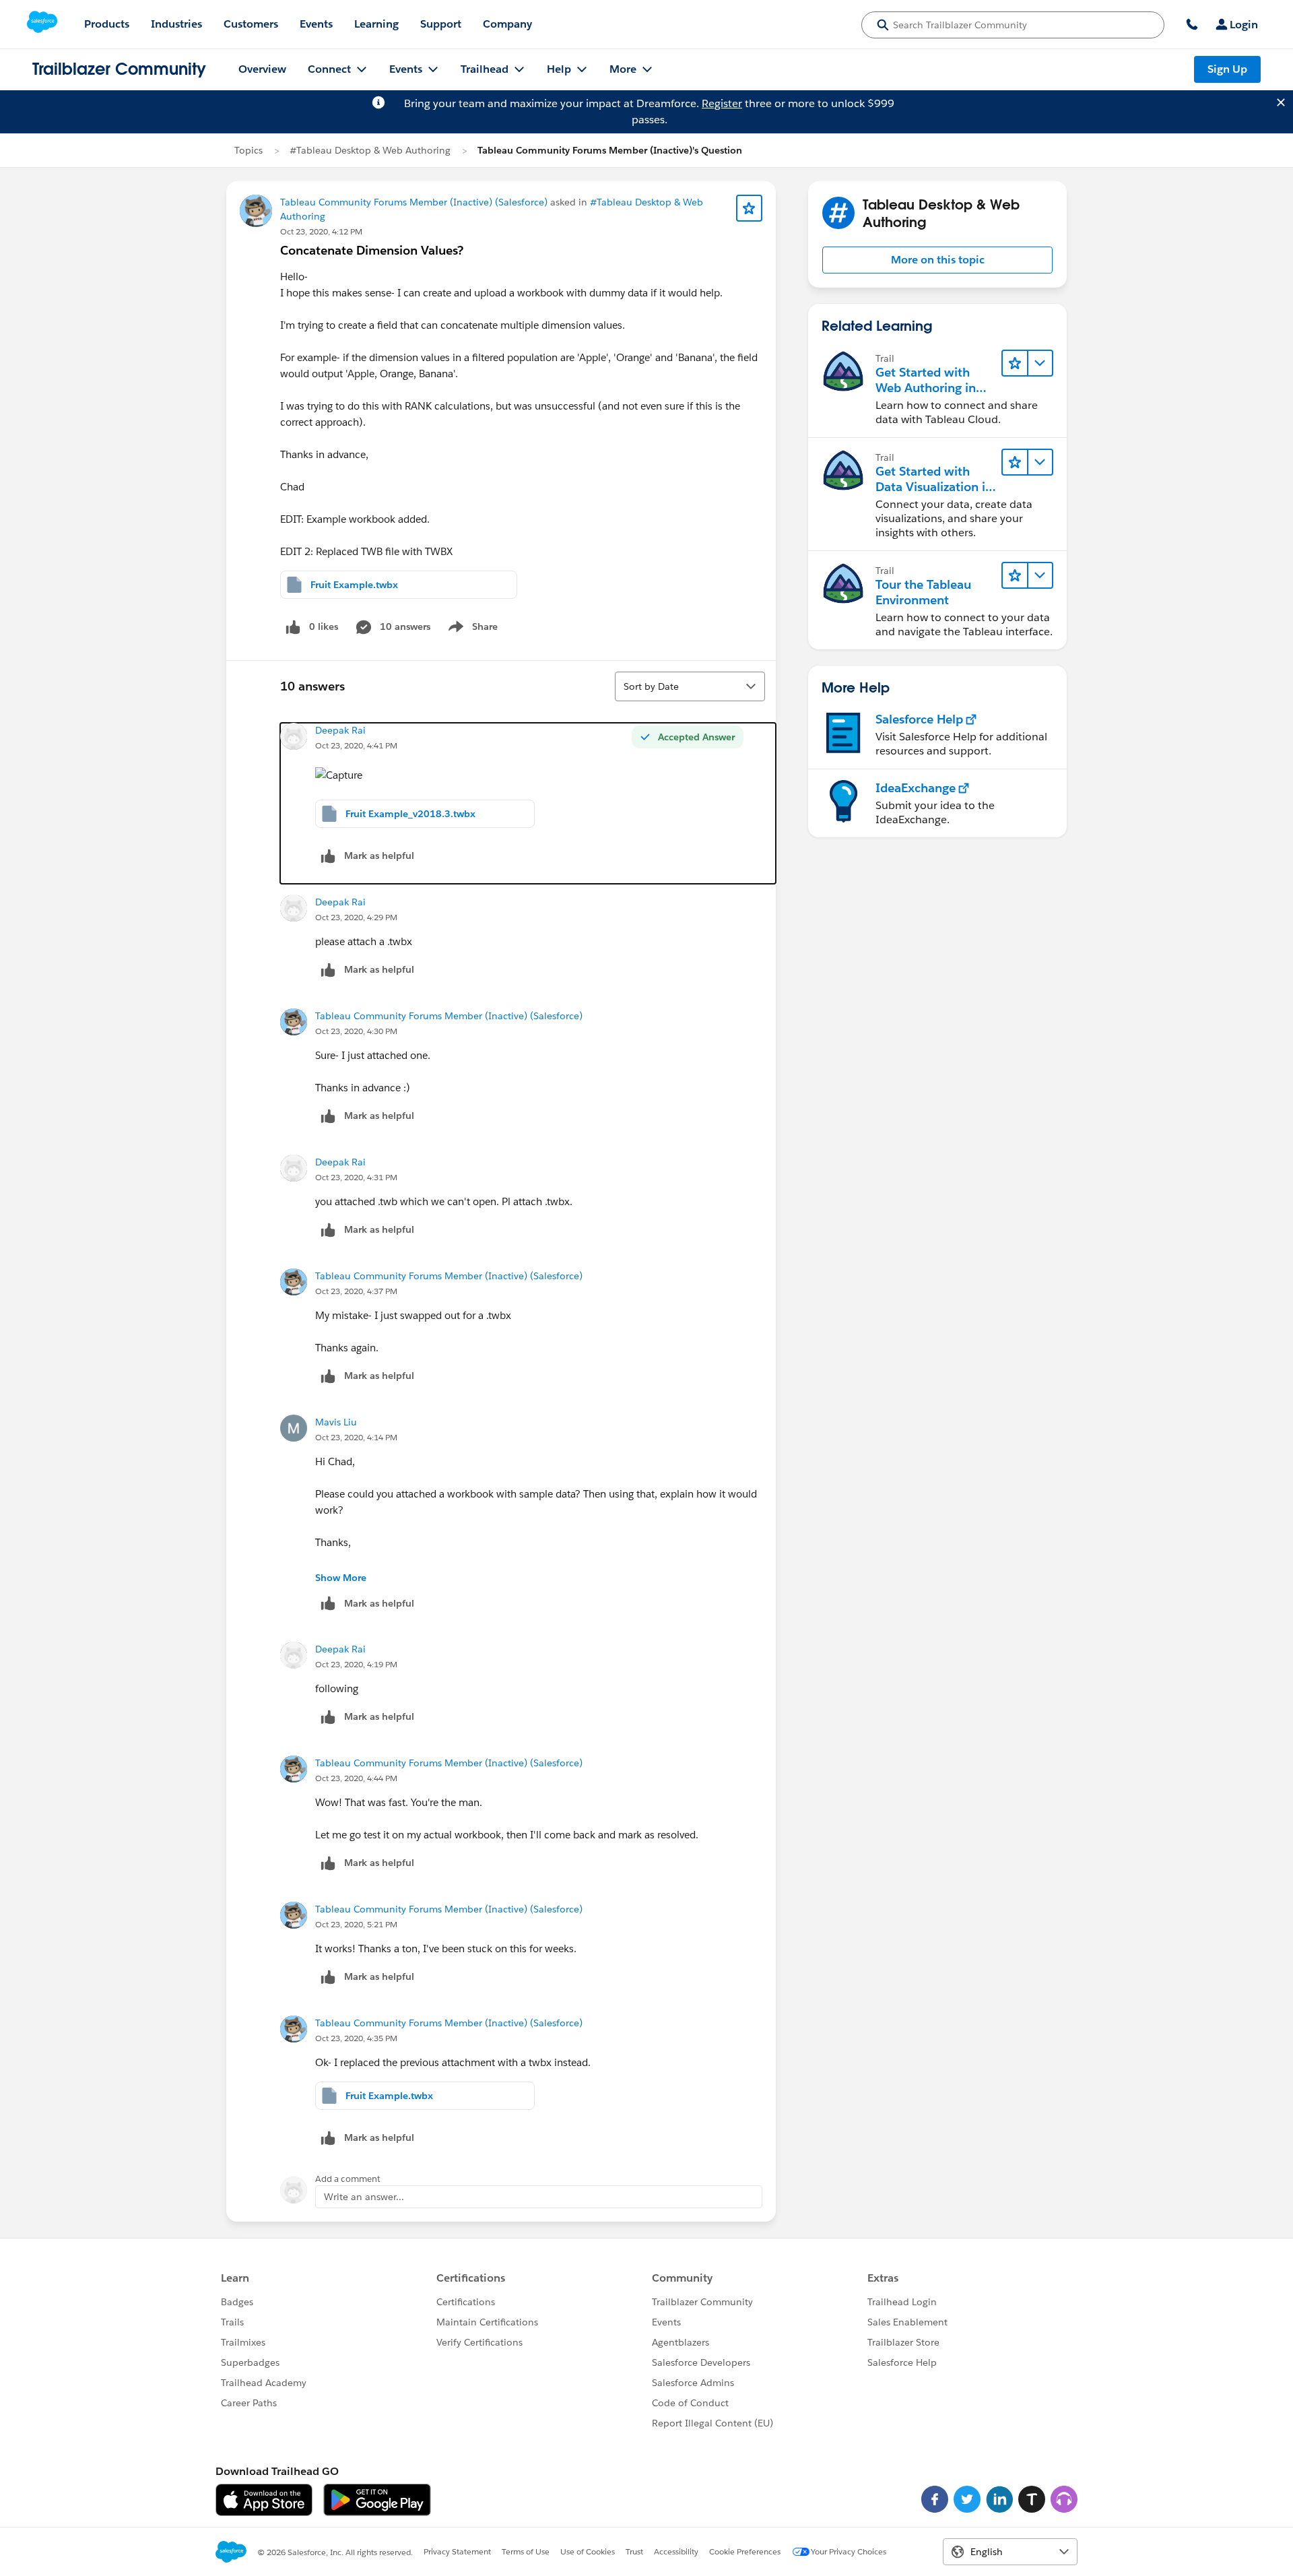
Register (722, 103)
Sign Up (1227, 69)
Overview (262, 69)
